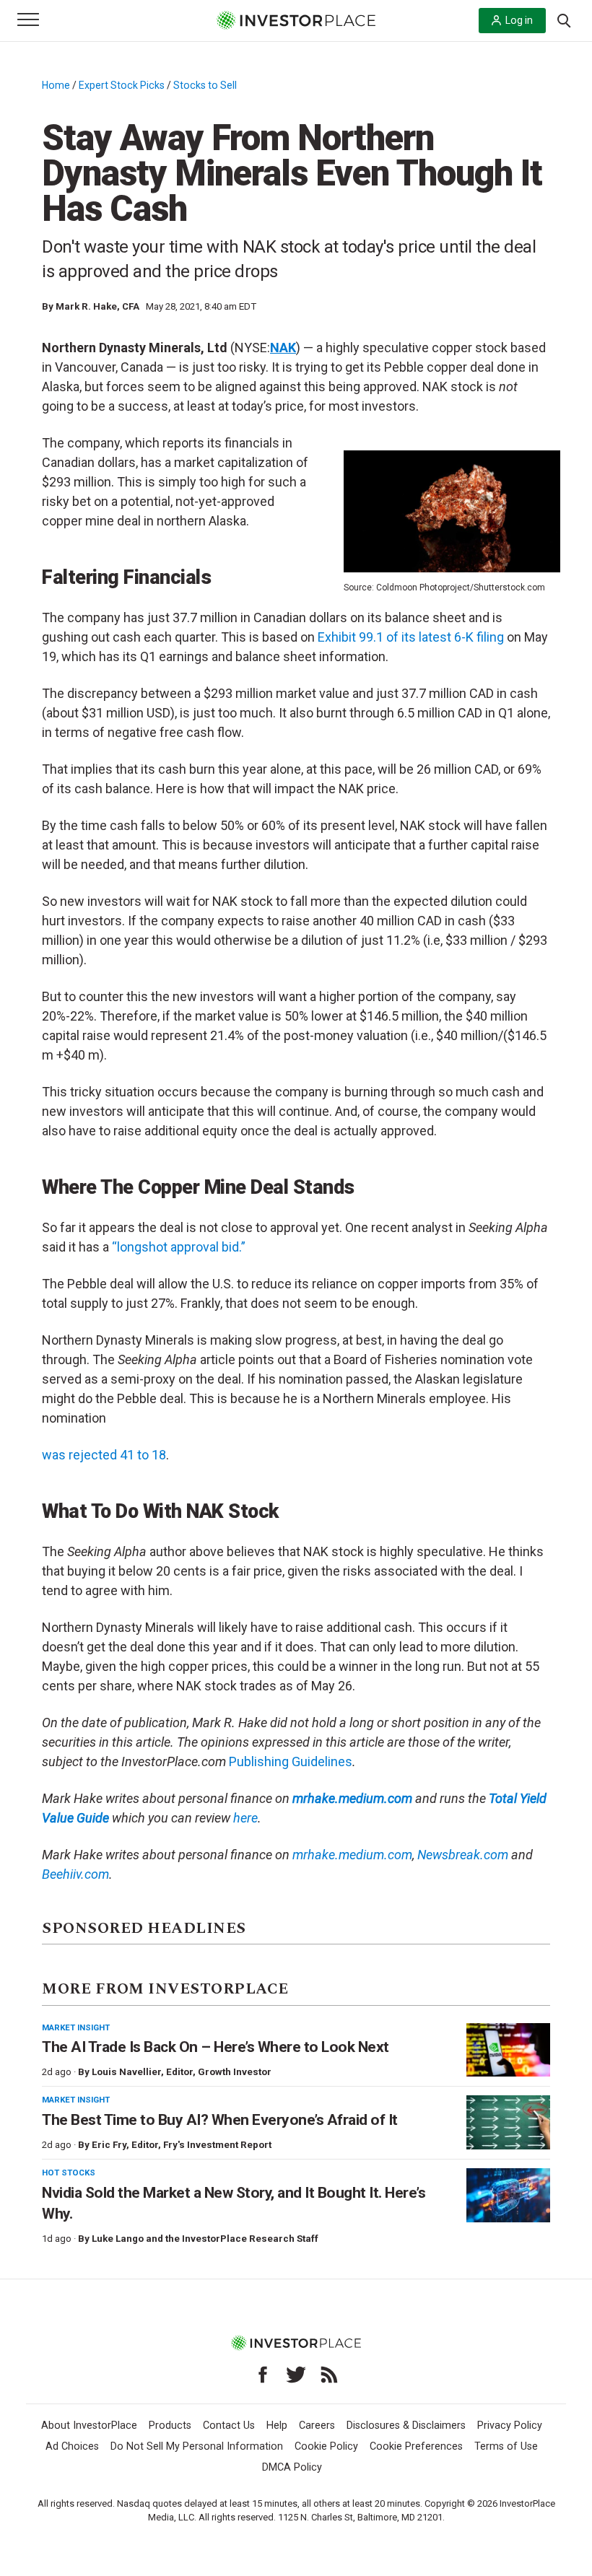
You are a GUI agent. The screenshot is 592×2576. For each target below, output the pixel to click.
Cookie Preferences (416, 2446)
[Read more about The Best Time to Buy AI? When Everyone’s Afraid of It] (508, 2122)
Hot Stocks (69, 2173)
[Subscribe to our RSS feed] (329, 2375)
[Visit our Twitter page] (296, 2375)
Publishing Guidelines (291, 1761)
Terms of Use (506, 2446)
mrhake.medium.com (352, 1855)
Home (56, 85)
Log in (519, 20)
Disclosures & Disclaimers (406, 2426)
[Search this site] (564, 19)
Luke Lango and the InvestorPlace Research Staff (205, 2239)
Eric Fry (109, 2145)
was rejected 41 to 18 (104, 1455)
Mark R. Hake (86, 306)
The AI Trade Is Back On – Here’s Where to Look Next (216, 2047)
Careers (317, 2426)
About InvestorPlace (89, 2426)
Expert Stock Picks (122, 85)
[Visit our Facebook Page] (263, 2375)
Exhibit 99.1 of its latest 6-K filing (411, 637)
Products (170, 2426)
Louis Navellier (126, 2072)
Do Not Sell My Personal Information (197, 2446)
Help (277, 2426)
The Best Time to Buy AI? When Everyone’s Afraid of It (220, 2120)
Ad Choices (72, 2446)
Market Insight (76, 2027)
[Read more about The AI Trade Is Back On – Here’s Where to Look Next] (508, 2050)
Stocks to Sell (205, 85)
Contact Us (229, 2426)
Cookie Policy (326, 2446)
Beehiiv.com (75, 1874)
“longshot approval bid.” (179, 1247)
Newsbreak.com (463, 1855)
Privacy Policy (510, 2426)
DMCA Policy (292, 2467)
